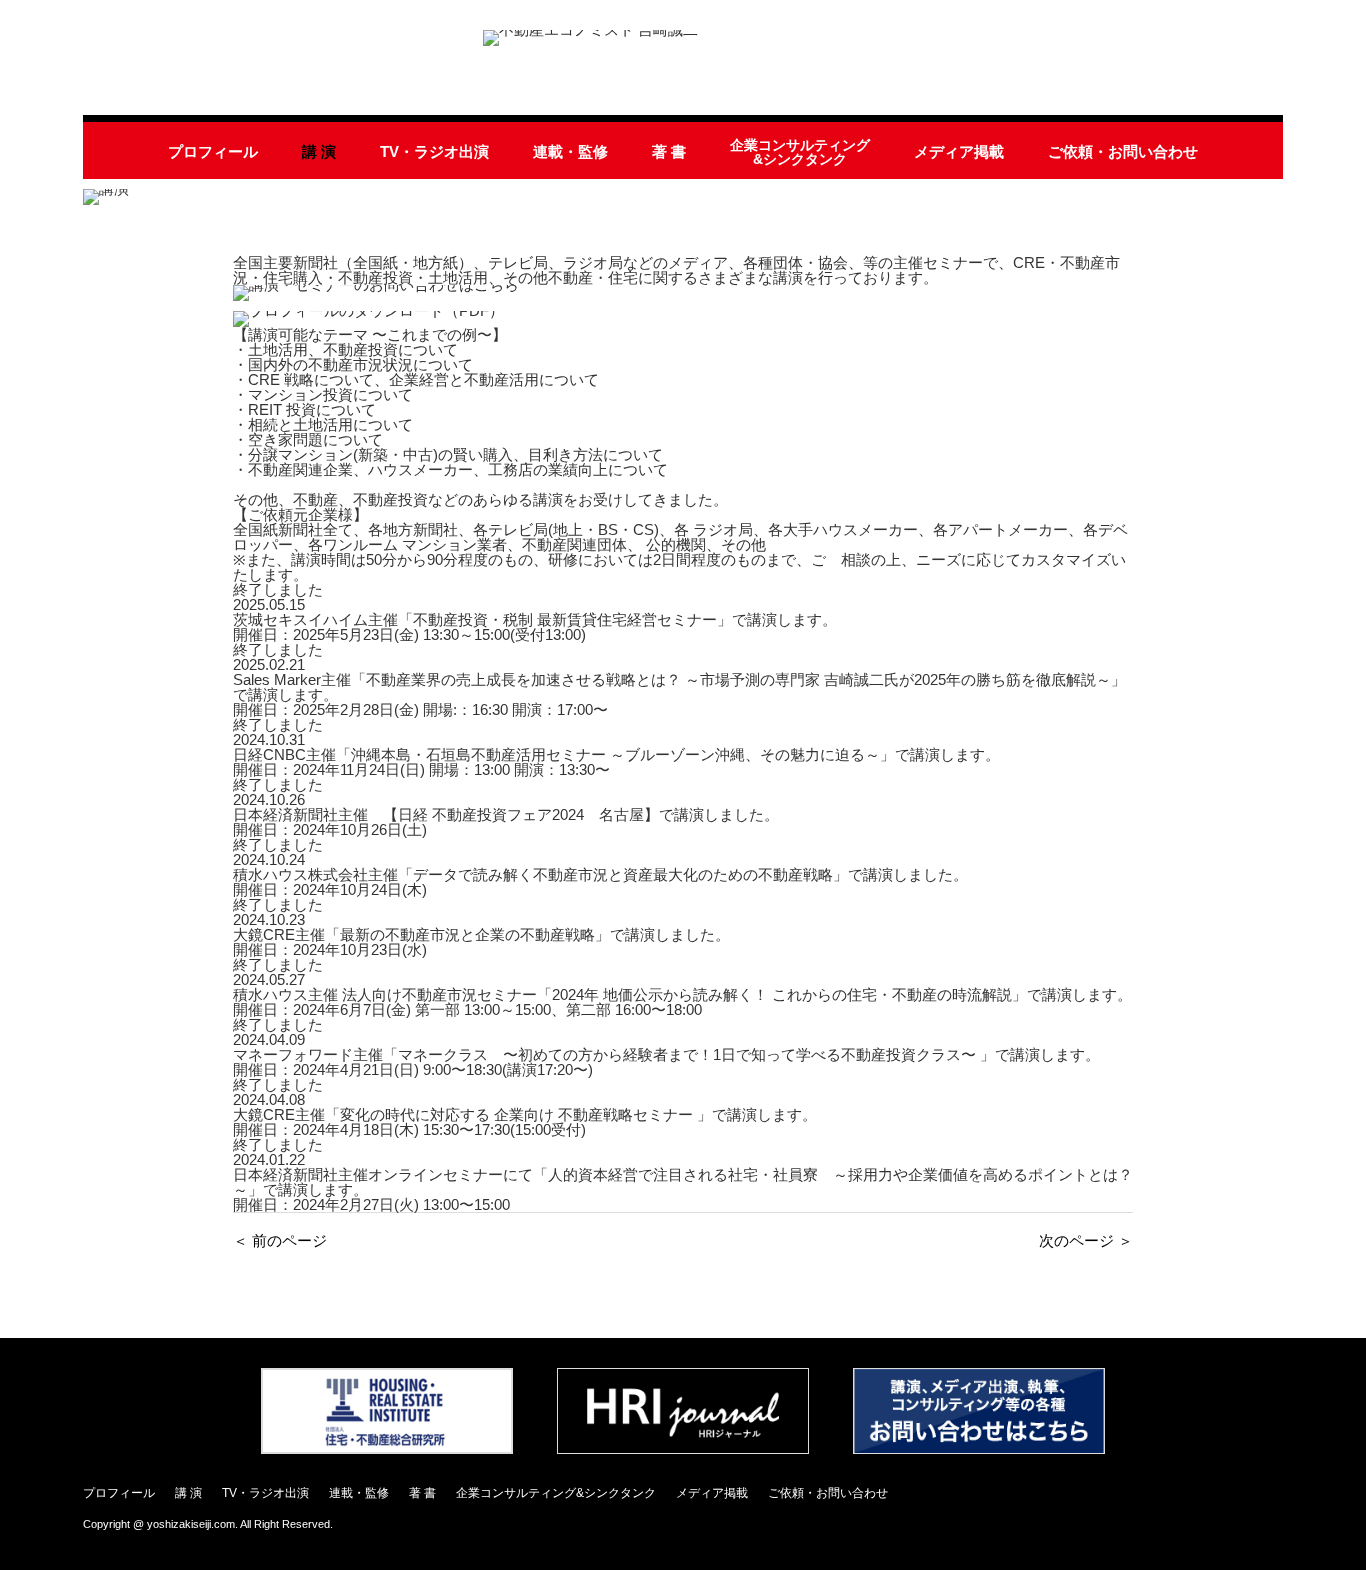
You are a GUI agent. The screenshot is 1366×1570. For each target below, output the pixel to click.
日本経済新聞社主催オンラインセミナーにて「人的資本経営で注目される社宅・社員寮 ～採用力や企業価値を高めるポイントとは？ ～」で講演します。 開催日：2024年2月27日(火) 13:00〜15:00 (683, 1189)
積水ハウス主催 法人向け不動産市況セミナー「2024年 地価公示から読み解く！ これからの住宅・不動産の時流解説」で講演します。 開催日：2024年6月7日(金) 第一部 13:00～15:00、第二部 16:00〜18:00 (682, 1002)
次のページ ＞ (1086, 1240)
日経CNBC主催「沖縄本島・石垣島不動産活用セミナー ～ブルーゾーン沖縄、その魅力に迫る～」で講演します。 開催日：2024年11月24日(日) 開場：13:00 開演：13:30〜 (616, 762)
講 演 (319, 151)
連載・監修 (570, 151)
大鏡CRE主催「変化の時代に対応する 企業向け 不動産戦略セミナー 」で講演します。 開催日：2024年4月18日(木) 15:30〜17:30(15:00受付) (525, 1122)
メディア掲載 (959, 151)
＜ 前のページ (280, 1240)
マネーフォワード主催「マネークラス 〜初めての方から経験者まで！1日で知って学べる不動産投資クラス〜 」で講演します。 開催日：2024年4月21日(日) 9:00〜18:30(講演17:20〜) (666, 1062)
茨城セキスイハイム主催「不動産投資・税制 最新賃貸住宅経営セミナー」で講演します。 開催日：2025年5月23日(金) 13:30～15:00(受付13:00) (535, 627)
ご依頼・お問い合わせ (1123, 151)
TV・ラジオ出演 (434, 151)
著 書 (669, 151)
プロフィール (213, 151)
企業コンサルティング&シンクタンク (800, 152)
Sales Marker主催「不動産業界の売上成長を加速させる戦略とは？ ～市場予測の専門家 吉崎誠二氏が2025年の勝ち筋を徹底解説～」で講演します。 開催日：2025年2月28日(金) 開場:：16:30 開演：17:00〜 (679, 694)
